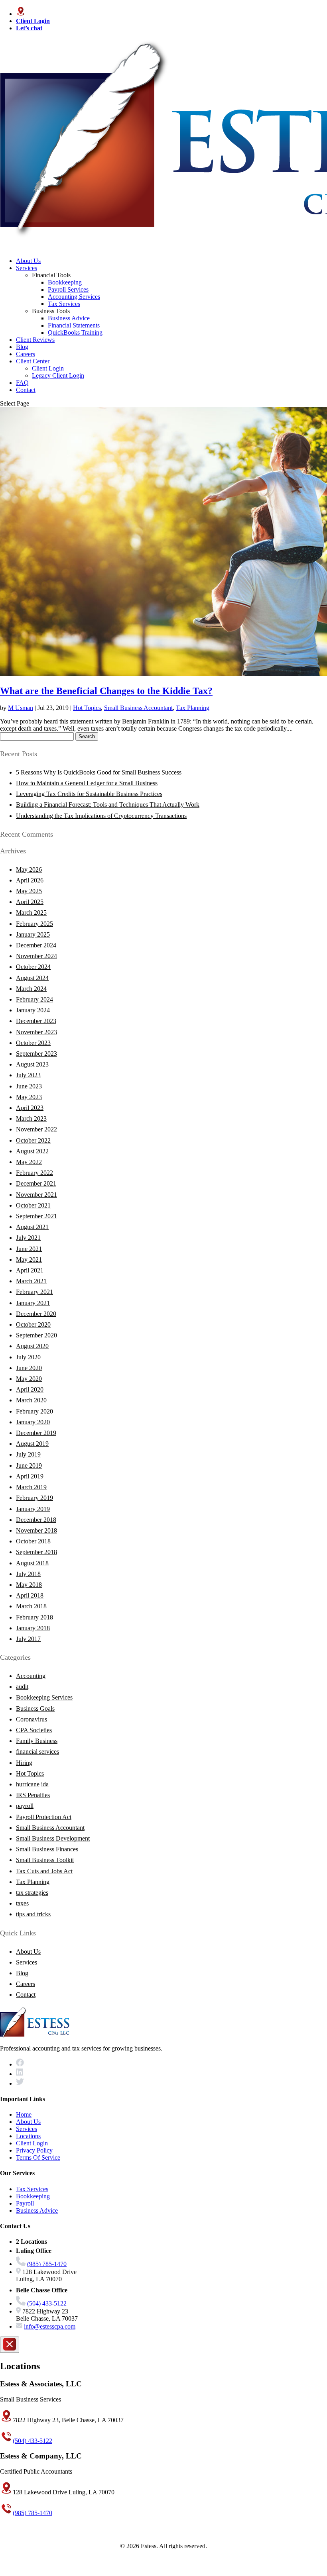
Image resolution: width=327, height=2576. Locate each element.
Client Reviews (35, 340)
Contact (26, 390)
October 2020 (33, 1324)
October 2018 (33, 1541)
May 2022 (29, 1162)
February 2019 (34, 1498)
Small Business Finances (47, 1849)
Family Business (37, 1741)
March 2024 (31, 989)
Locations (28, 2136)
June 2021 (29, 1249)
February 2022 (34, 1173)
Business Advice (69, 318)
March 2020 (31, 1400)
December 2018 (36, 1520)
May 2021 (29, 1260)
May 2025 (29, 891)
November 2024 (36, 956)
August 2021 (32, 1227)
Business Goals (35, 1709)
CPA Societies (34, 1730)
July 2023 (28, 1075)
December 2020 (36, 1314)
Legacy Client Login (58, 375)
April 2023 (30, 1108)
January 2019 (33, 1509)
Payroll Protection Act (44, 1817)
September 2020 (36, 1335)
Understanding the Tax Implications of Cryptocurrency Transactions (101, 816)
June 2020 (29, 1368)
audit (22, 1687)
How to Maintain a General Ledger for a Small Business (87, 783)
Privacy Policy (34, 2150)
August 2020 (32, 1346)
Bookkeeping (65, 282)
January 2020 (33, 1422)
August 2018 (32, 1563)
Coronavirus (32, 1719)
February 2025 (34, 924)
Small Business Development (53, 1838)
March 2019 (31, 1487)
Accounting (31, 1676)
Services (27, 268)
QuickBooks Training (75, 332)
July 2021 (28, 1238)
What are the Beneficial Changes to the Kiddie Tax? (106, 691)
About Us (28, 261)
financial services (37, 1752)
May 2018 (29, 1585)
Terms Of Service (38, 2157)
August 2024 (32, 978)
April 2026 (30, 880)
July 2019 (28, 1454)
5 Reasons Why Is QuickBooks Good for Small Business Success (99, 772)
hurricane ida (32, 1784)
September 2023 (36, 1054)
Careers (26, 354)
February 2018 (34, 1617)
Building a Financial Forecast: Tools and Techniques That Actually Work (108, 805)
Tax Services (64, 304)
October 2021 (33, 1205)
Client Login (48, 368)
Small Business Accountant (138, 708)
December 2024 (36, 945)
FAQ (22, 383)
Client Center (33, 361)
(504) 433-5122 (47, 2303)
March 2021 (31, 1281)
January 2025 (33, 934)
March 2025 (31, 913)
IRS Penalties (33, 1795)
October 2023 (33, 1043)
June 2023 (29, 1086)
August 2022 (32, 1151)
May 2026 (29, 869)
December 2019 (36, 1433)
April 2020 (30, 1389)
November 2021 (36, 1195)
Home (24, 2114)
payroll (25, 1806)
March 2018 (31, 1606)
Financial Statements (74, 325)
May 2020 (29, 1379)
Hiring (24, 1763)
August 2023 (32, 1064)
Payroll (25, 2203)
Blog (22, 347)
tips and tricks (33, 1914)
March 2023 (31, 1118)
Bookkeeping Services (44, 1697)
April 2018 (30, 1595)
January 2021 (33, 1303)
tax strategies (32, 1893)
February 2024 (34, 999)
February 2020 (34, 1411)
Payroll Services (68, 289)
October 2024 (33, 967)
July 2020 (28, 1357)
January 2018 (33, 1628)
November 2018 (36, 1530)
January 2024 (33, 1010)
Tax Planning (193, 708)
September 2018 (36, 1552)
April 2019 (30, 1476)
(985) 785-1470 (47, 2264)
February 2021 (34, 1292)
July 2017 (28, 1639)
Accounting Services (74, 297)
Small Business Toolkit (45, 1860)
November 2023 (36, 1032)
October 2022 (33, 1140)
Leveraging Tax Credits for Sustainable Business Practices (89, 794)
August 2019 (32, 1444)
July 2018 (28, 1574)
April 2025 (30, 902)
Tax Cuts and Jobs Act (44, 1871)
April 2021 (30, 1270)
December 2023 (36, 1021)
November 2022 (36, 1129)
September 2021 (36, 1216)
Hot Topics (87, 708)
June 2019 (29, 1465)
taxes (22, 1903)
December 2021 (36, 1183)
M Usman (21, 708)
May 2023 (29, 1097)
